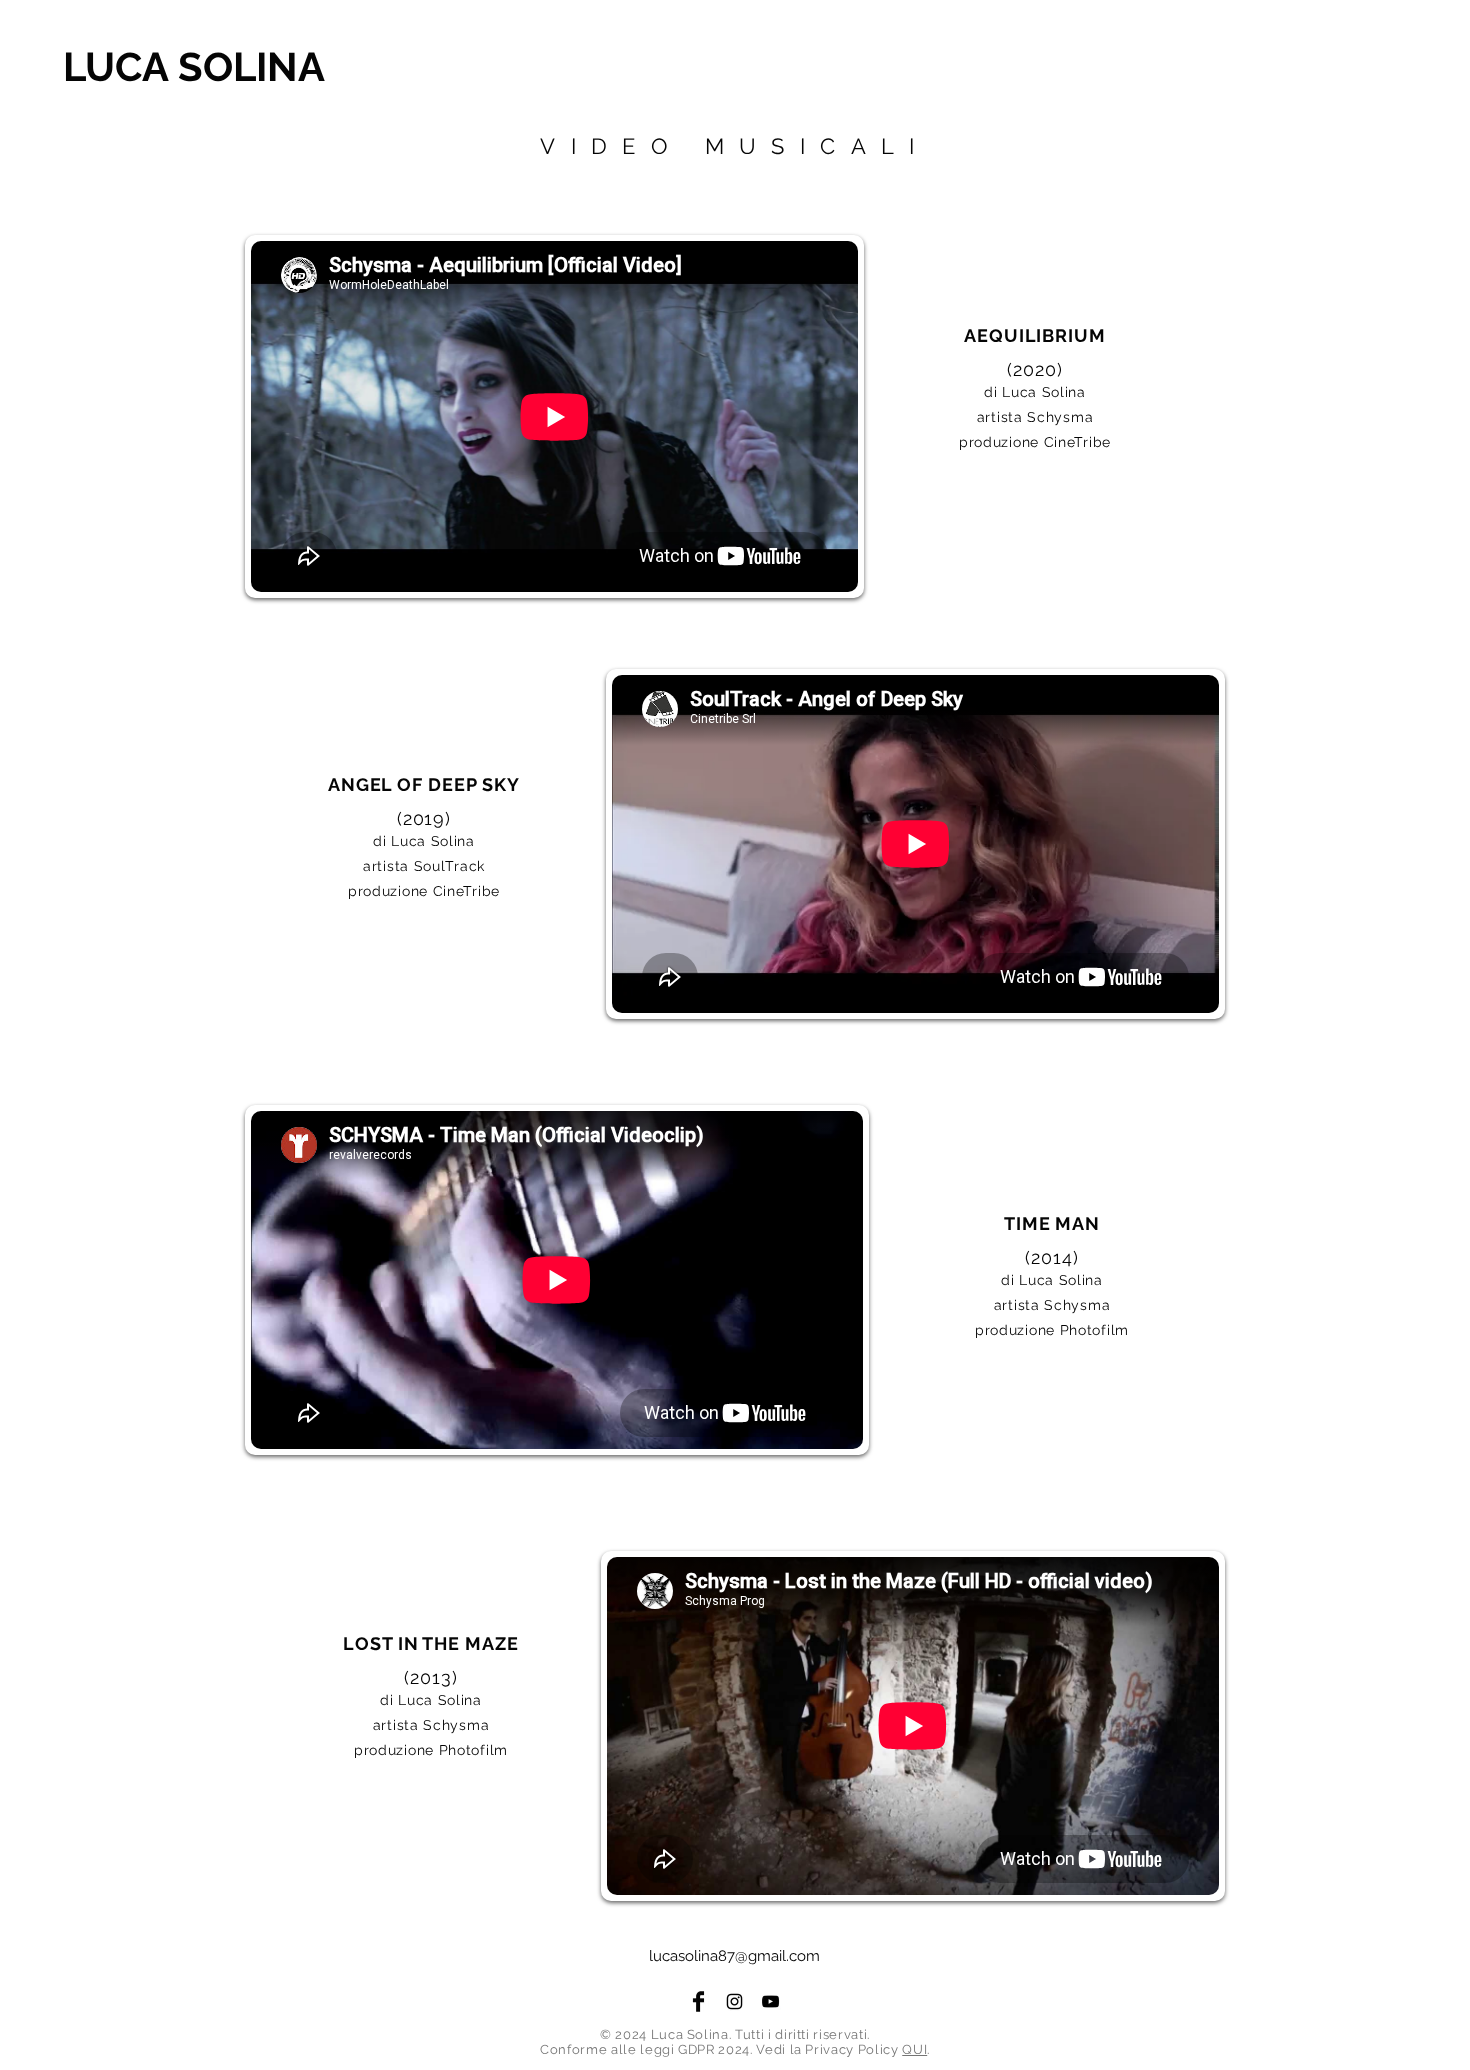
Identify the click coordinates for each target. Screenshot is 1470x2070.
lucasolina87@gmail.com (734, 1956)
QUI (914, 2049)
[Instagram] (734, 2001)
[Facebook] (698, 2001)
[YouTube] (770, 2001)
